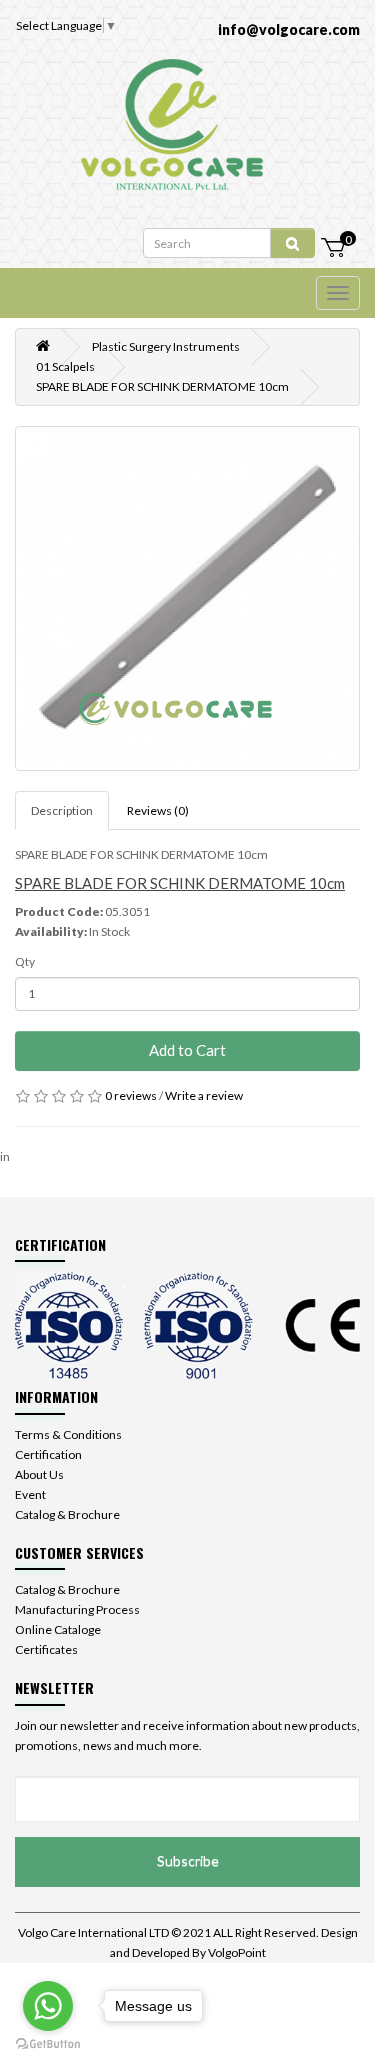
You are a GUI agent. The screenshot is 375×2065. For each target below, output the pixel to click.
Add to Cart (187, 1050)
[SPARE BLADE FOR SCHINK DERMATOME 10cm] (187, 598)
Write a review (204, 1095)
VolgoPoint (237, 1952)
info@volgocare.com (289, 29)
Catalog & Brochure (67, 1514)
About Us (39, 1474)
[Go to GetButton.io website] (48, 2044)
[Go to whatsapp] (48, 2006)
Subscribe (188, 1860)
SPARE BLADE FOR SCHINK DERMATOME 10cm (162, 386)
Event (30, 1494)
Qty (25, 961)
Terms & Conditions (68, 1434)
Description (62, 810)
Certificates (46, 1649)
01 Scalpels (65, 366)
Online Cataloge (58, 1629)
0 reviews (131, 1095)
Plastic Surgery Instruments (166, 346)
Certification (48, 1454)
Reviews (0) (158, 810)
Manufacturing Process (77, 1609)
